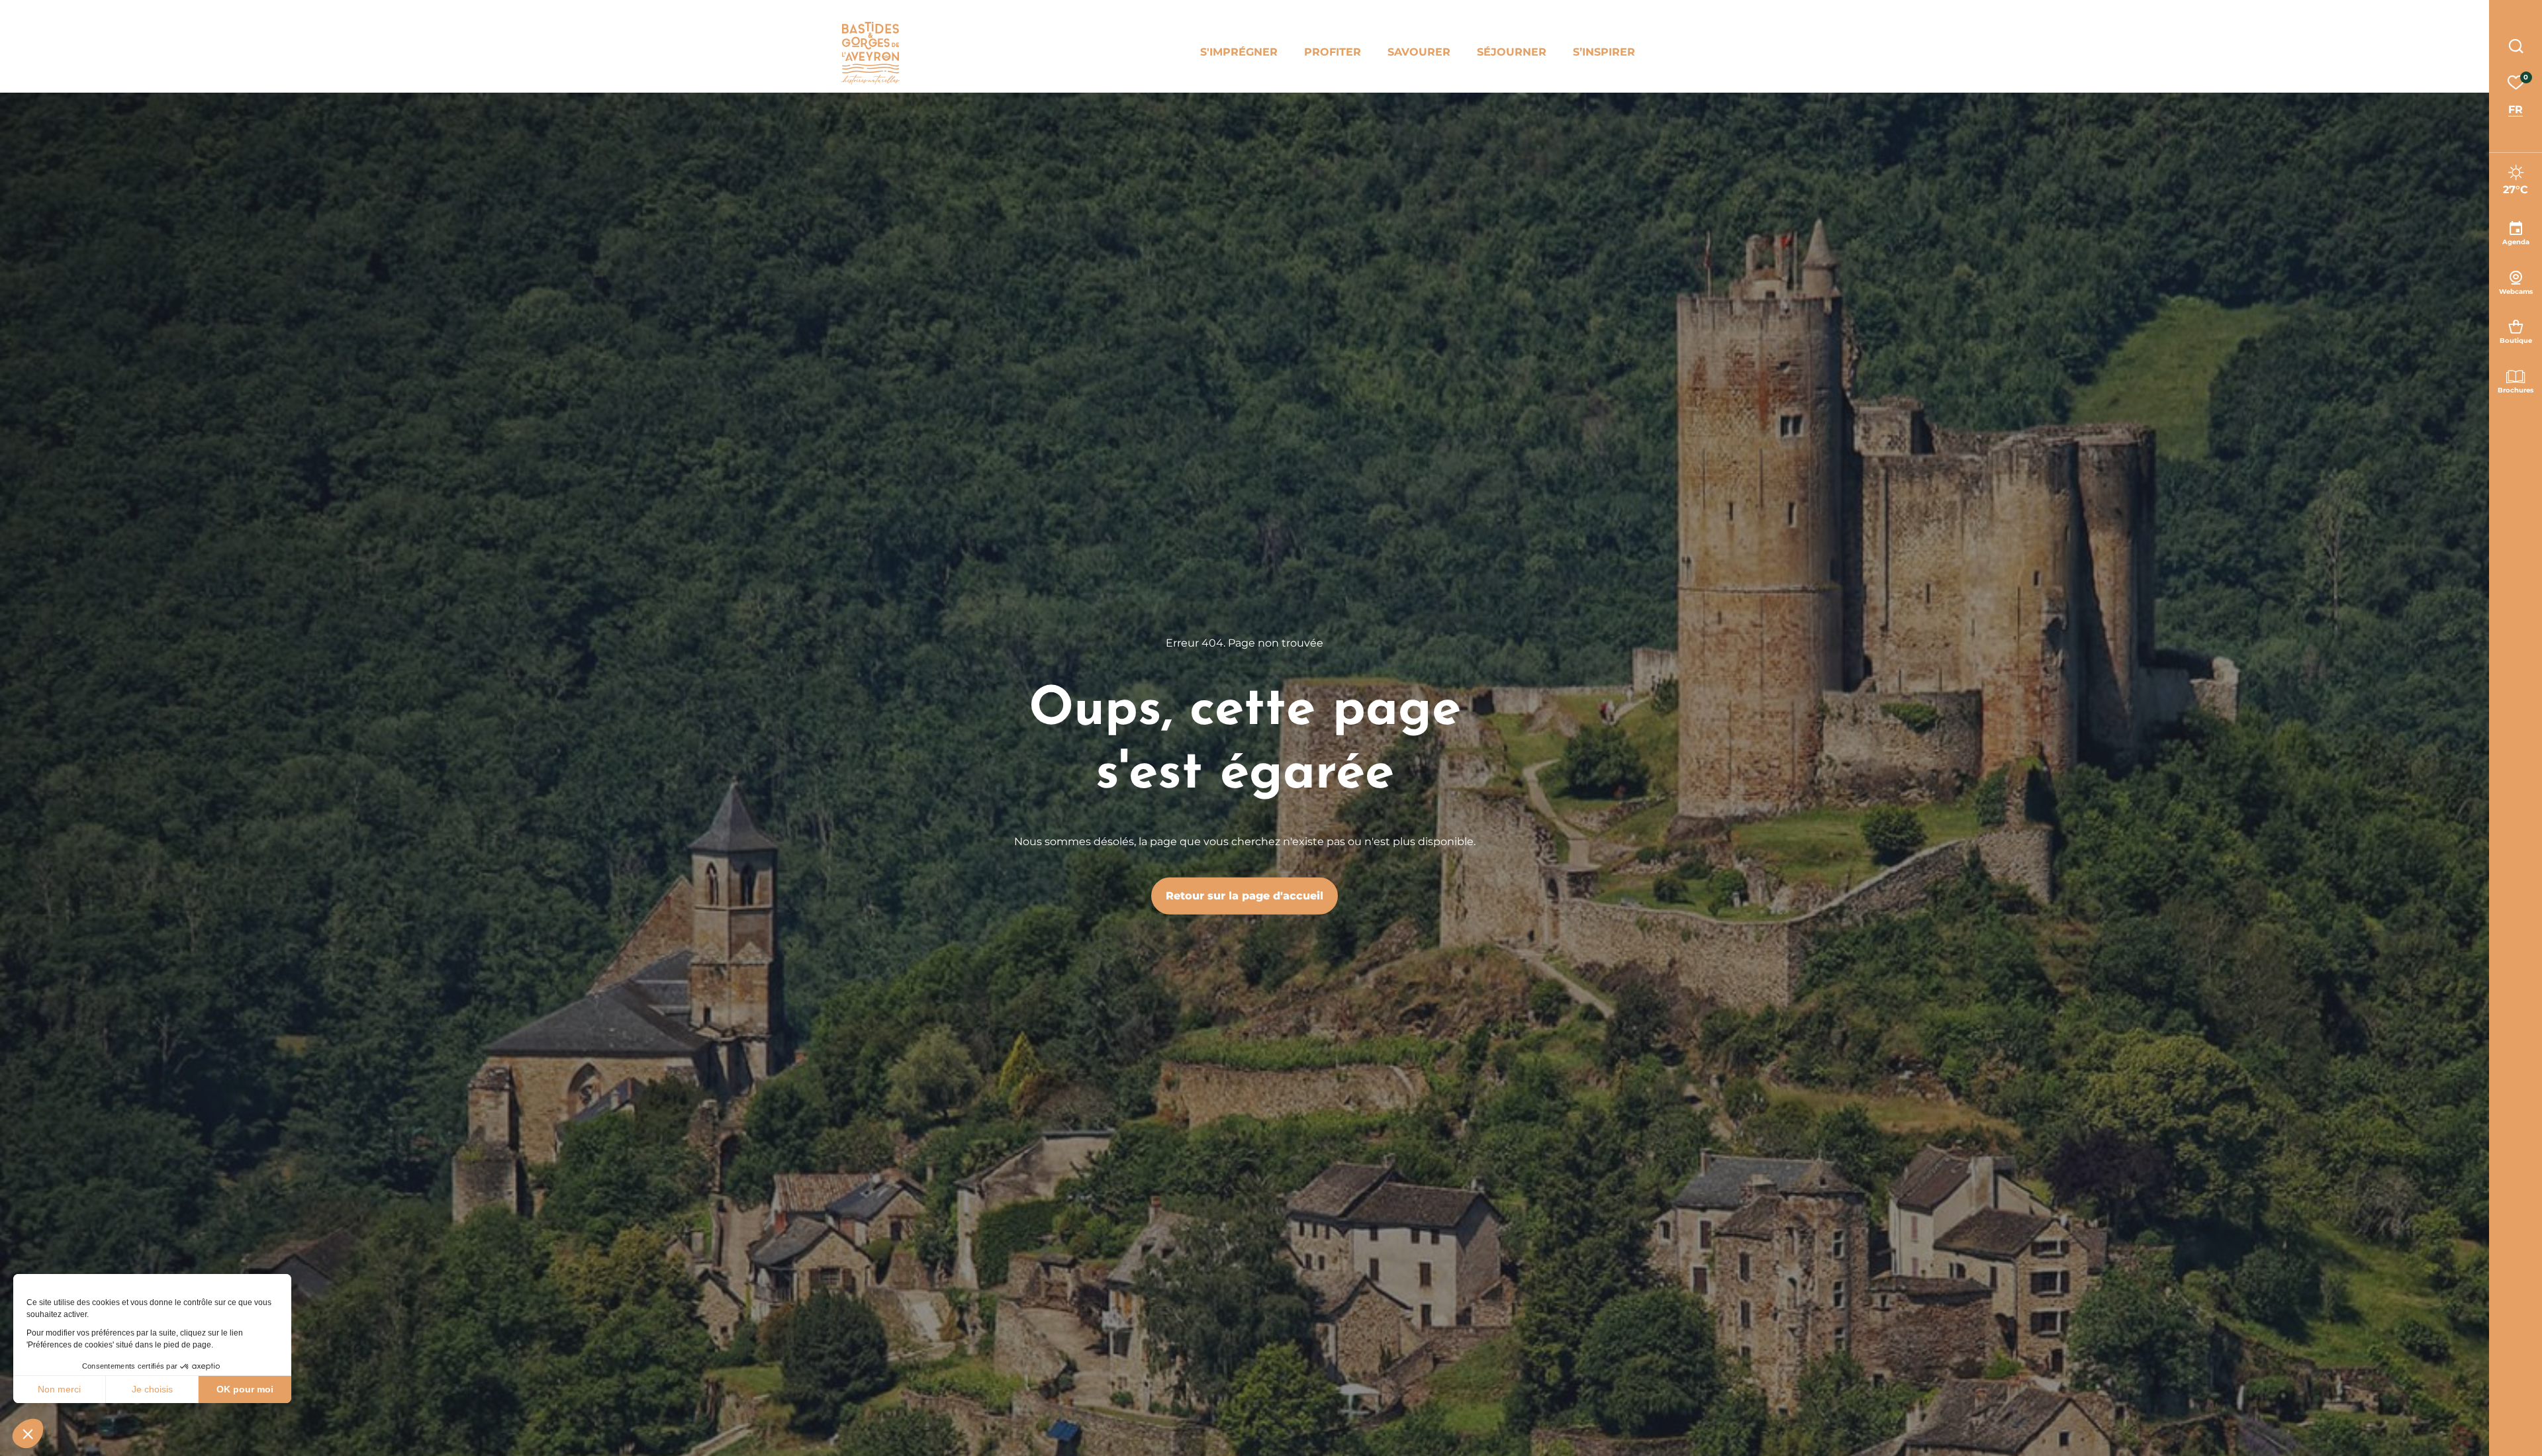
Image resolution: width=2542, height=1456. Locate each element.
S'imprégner (1239, 52)
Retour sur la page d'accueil (1245, 896)
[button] (28, 1433)
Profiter (1333, 52)
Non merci (59, 1389)
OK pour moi (245, 1389)
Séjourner (1512, 52)
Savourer (1419, 52)
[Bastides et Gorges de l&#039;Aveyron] (870, 53)
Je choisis (152, 1389)
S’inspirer (1604, 52)
